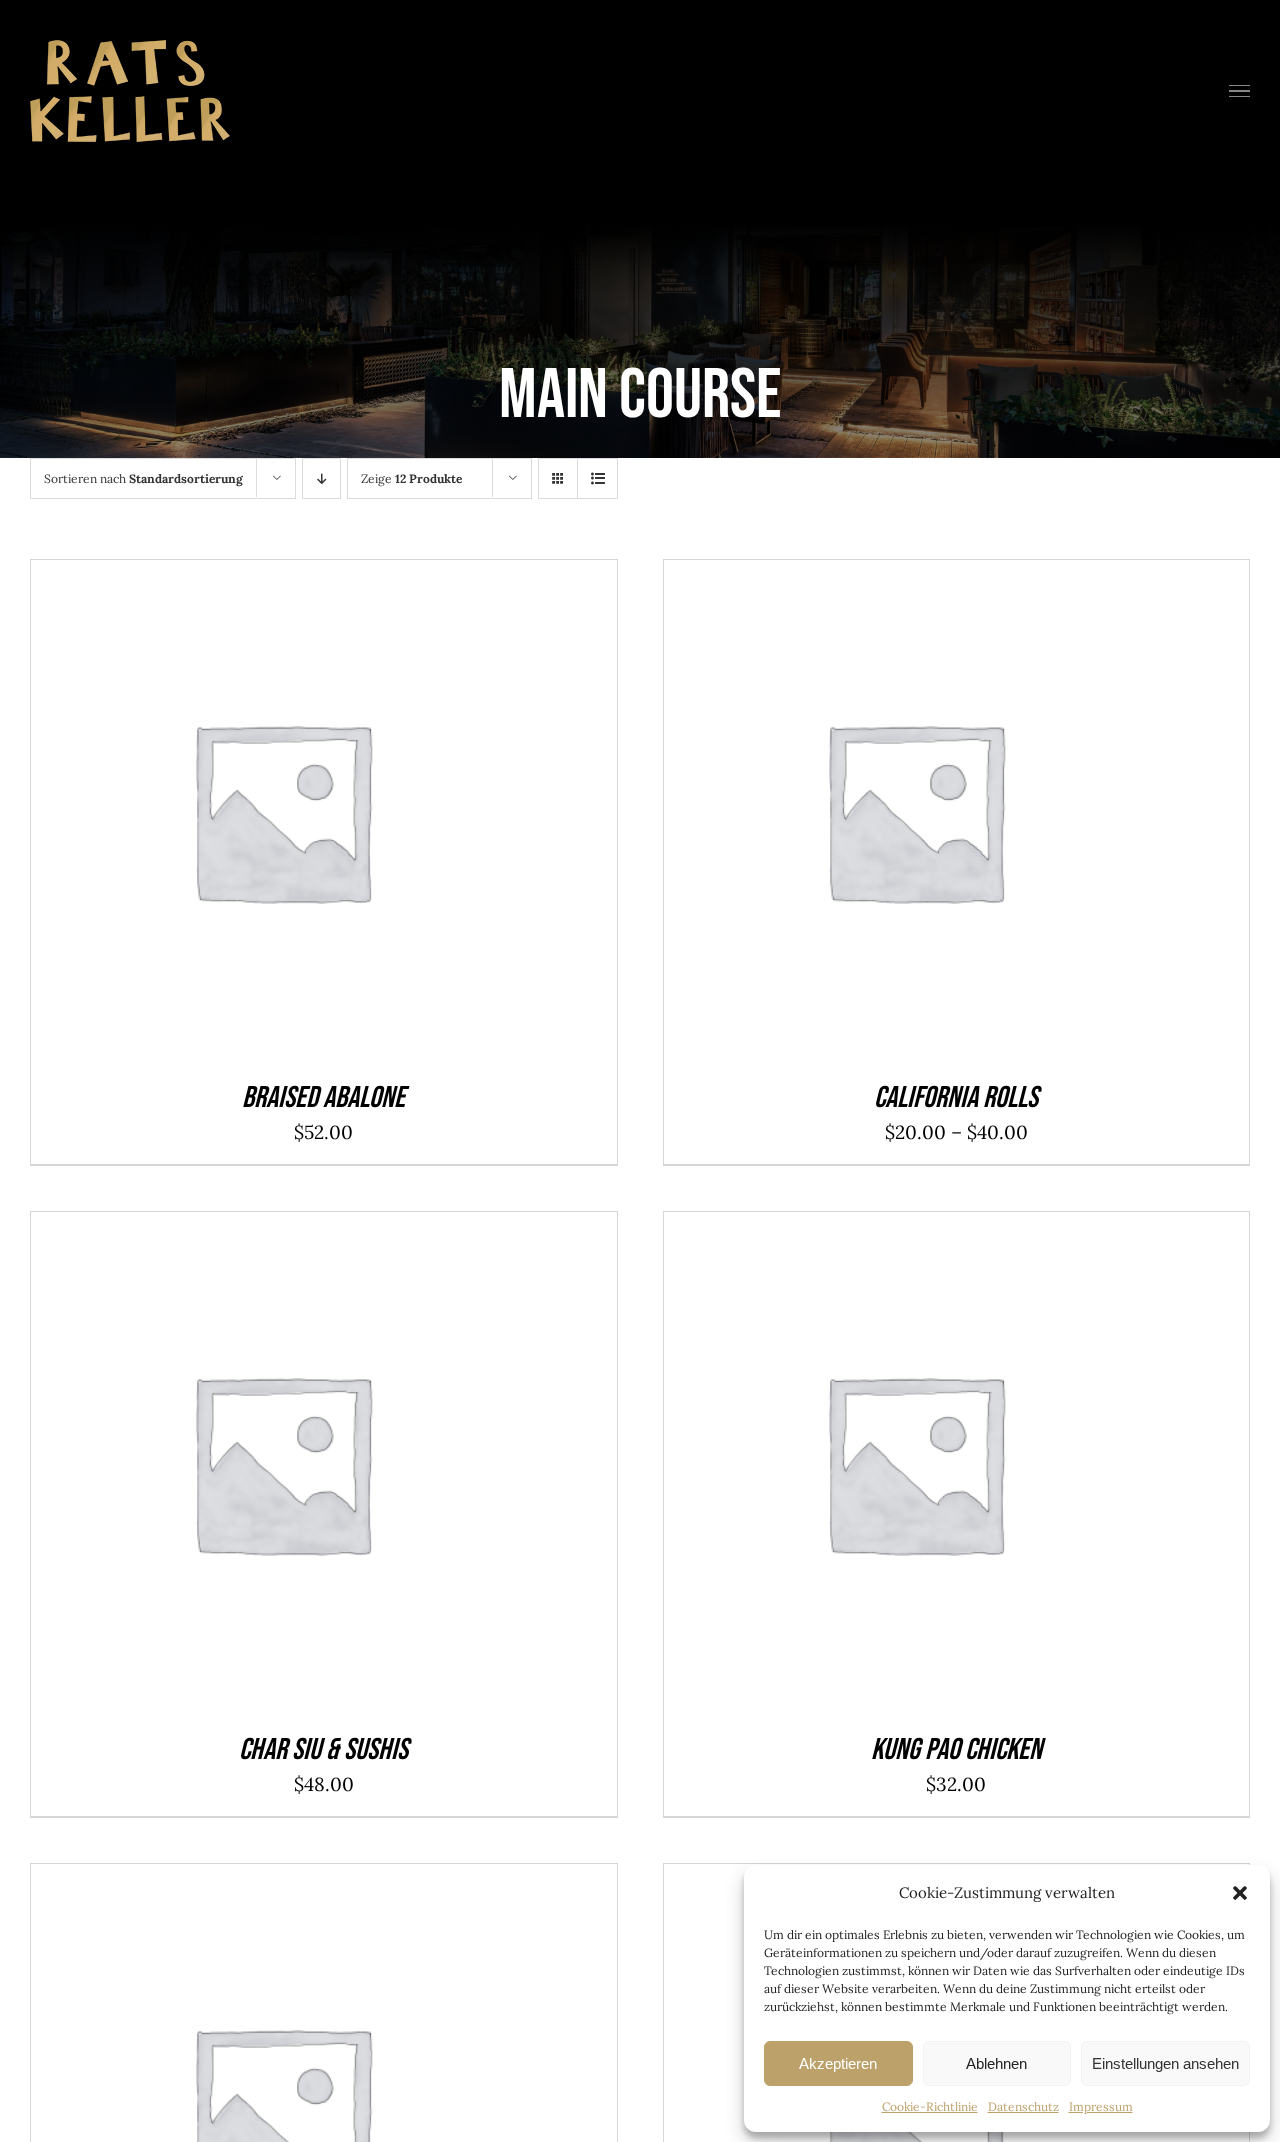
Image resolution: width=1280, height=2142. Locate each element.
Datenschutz (1023, 2106)
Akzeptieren (838, 2063)
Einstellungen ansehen (1165, 2063)
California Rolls (956, 1098)
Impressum (1101, 2106)
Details (345, 815)
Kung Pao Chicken (956, 1750)
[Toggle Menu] (1240, 91)
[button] (1240, 1893)
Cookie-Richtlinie (930, 2106)
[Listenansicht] (597, 478)
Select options (867, 815)
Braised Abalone (323, 1098)
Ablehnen (996, 2063)
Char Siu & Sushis (323, 1750)
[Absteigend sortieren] (321, 478)
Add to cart (234, 815)
